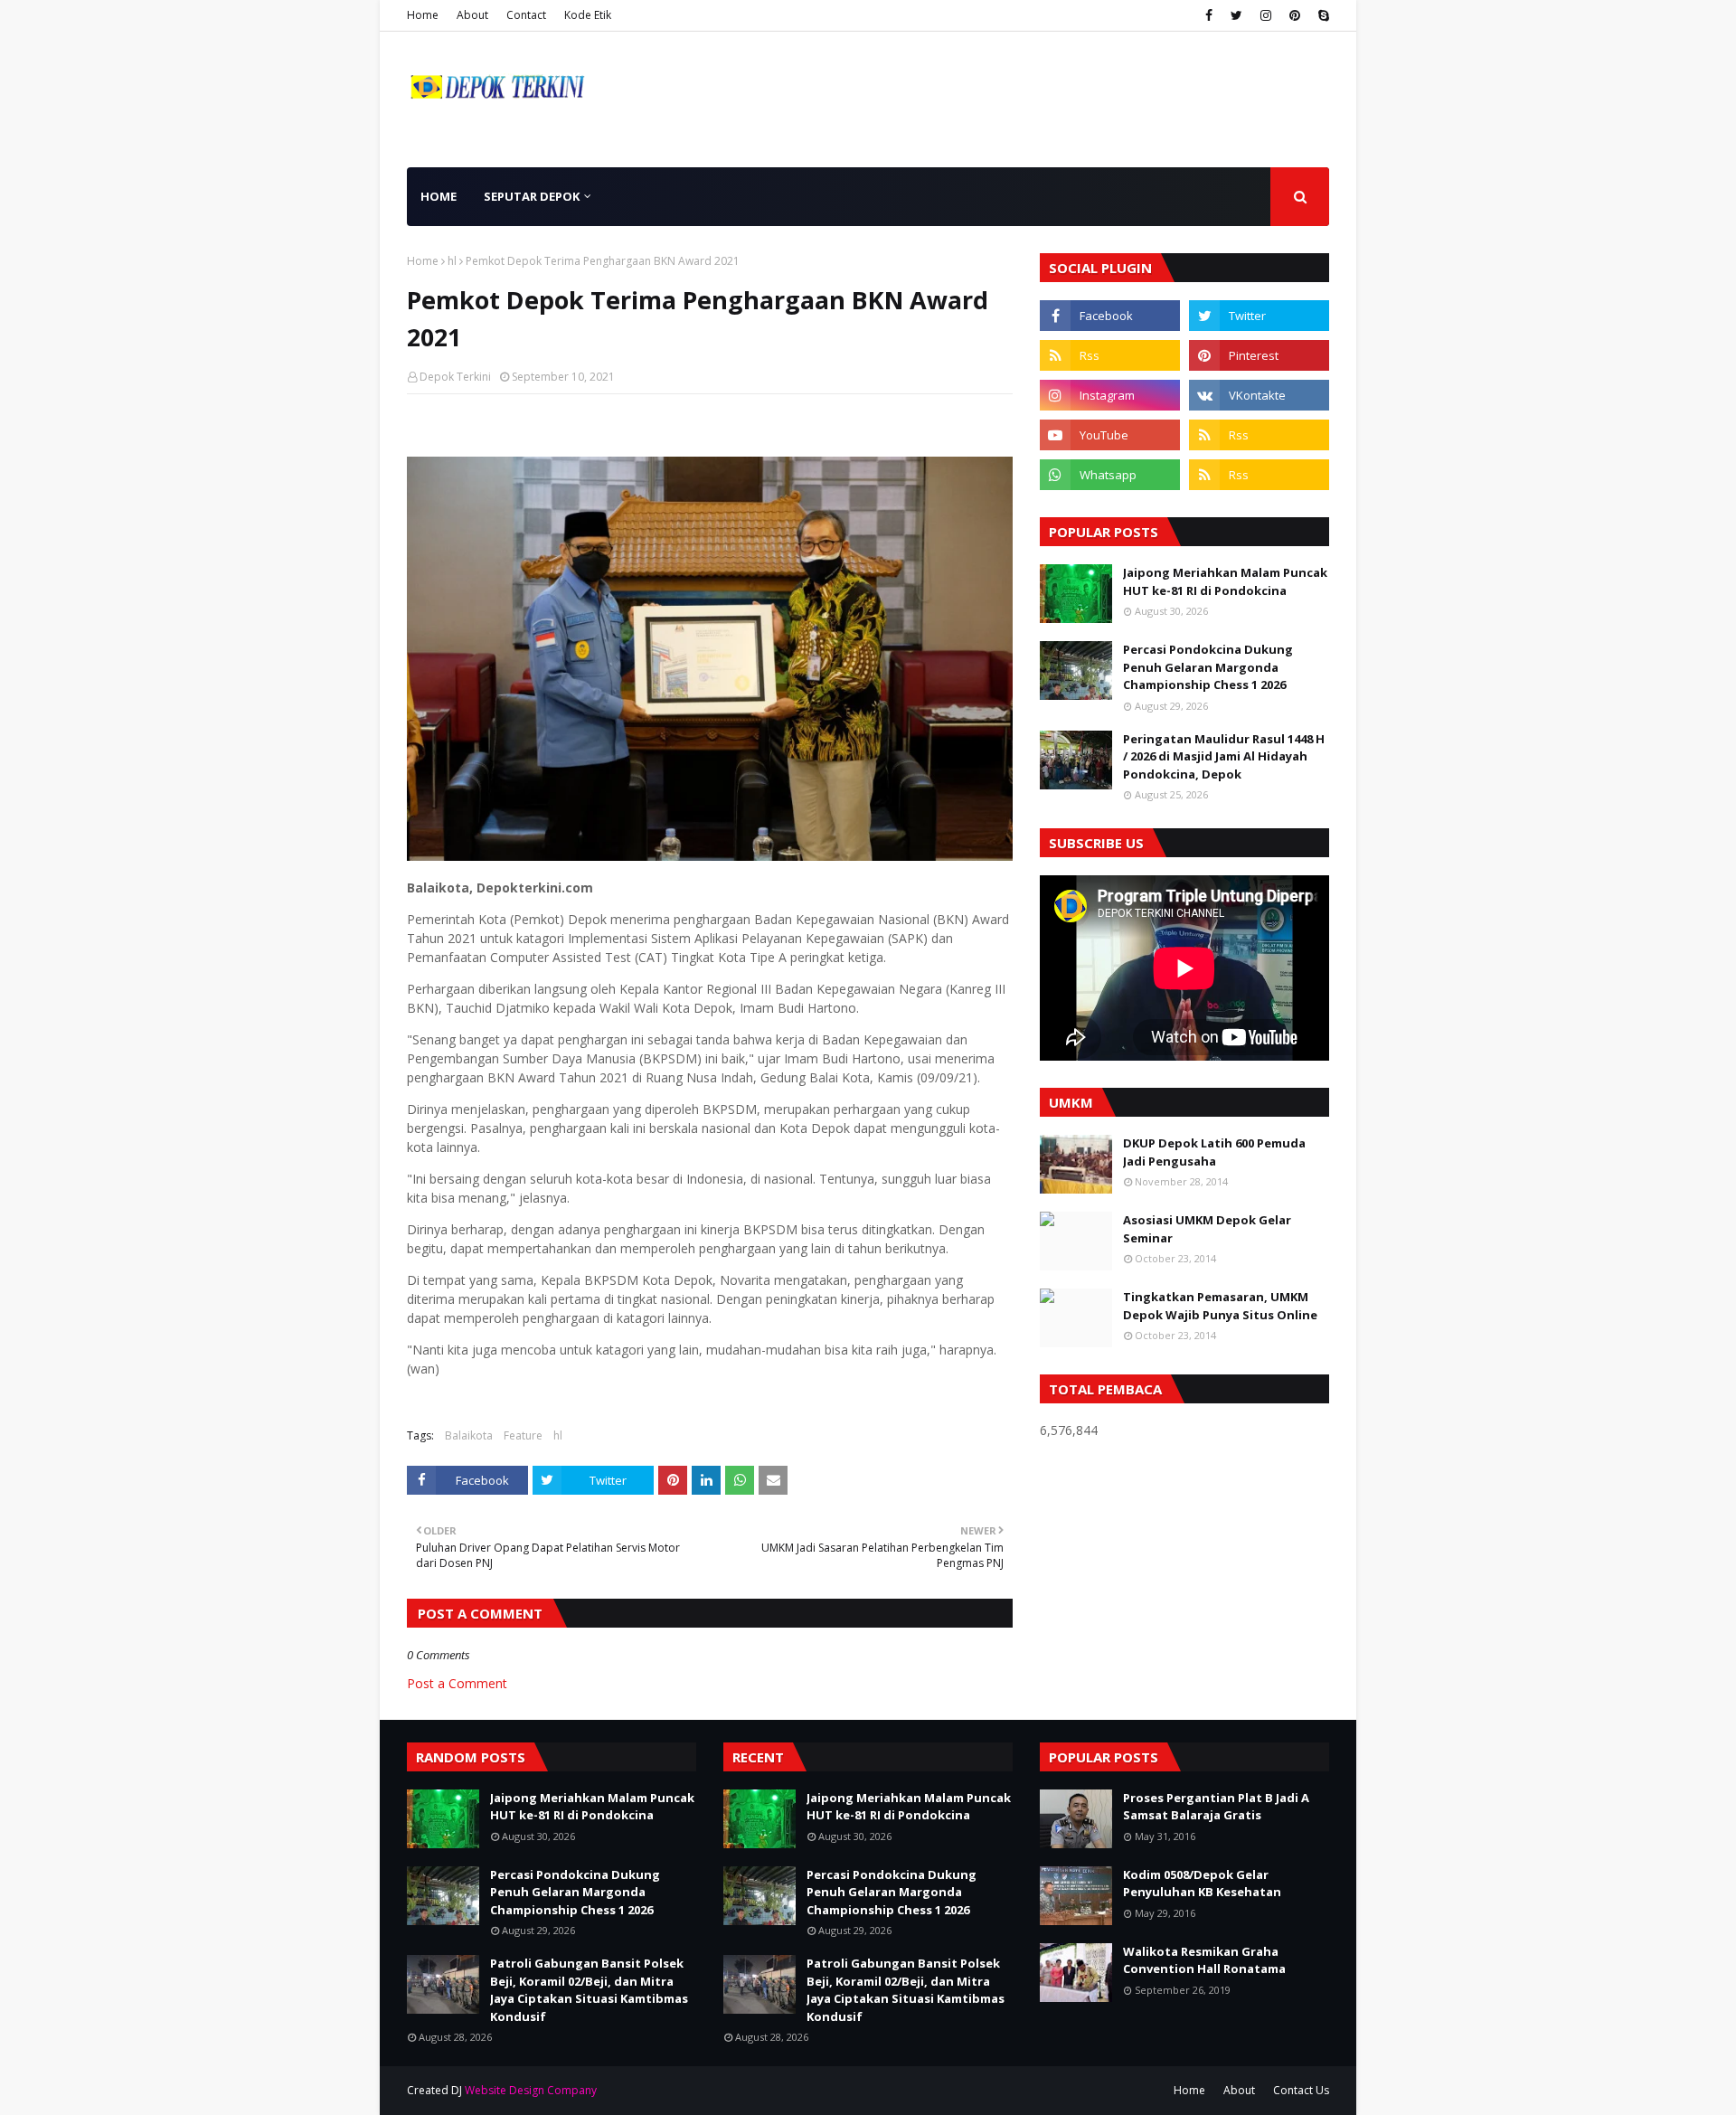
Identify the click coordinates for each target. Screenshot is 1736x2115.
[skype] (1321, 15)
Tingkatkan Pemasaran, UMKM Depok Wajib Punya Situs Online (1220, 1306)
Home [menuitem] (439, 196)
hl (452, 261)
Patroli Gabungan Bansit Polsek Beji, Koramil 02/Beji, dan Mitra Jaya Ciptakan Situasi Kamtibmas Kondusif (589, 1990)
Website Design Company (531, 2090)
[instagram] (1266, 15)
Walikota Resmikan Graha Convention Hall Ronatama (1204, 1960)
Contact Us (1301, 2090)
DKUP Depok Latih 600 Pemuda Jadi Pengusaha (1214, 1152)
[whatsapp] (1110, 475)
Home (423, 15)
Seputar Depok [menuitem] (532, 196)
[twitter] (1236, 15)
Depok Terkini (455, 377)
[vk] (1259, 395)
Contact (526, 15)
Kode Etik (588, 15)
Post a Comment (457, 1683)
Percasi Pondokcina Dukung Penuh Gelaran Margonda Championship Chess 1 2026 (1208, 667)
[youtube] (1110, 435)
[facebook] (1209, 15)
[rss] (1110, 355)
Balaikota (469, 1435)
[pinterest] (1295, 15)
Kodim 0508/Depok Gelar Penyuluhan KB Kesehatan (1202, 1884)
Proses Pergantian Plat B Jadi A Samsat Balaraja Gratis (1216, 1807)
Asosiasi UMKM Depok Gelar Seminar (1207, 1229)
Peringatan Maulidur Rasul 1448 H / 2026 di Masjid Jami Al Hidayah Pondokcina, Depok (1224, 756)
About (472, 15)
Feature (523, 1435)
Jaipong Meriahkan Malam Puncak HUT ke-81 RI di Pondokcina (1225, 581)
